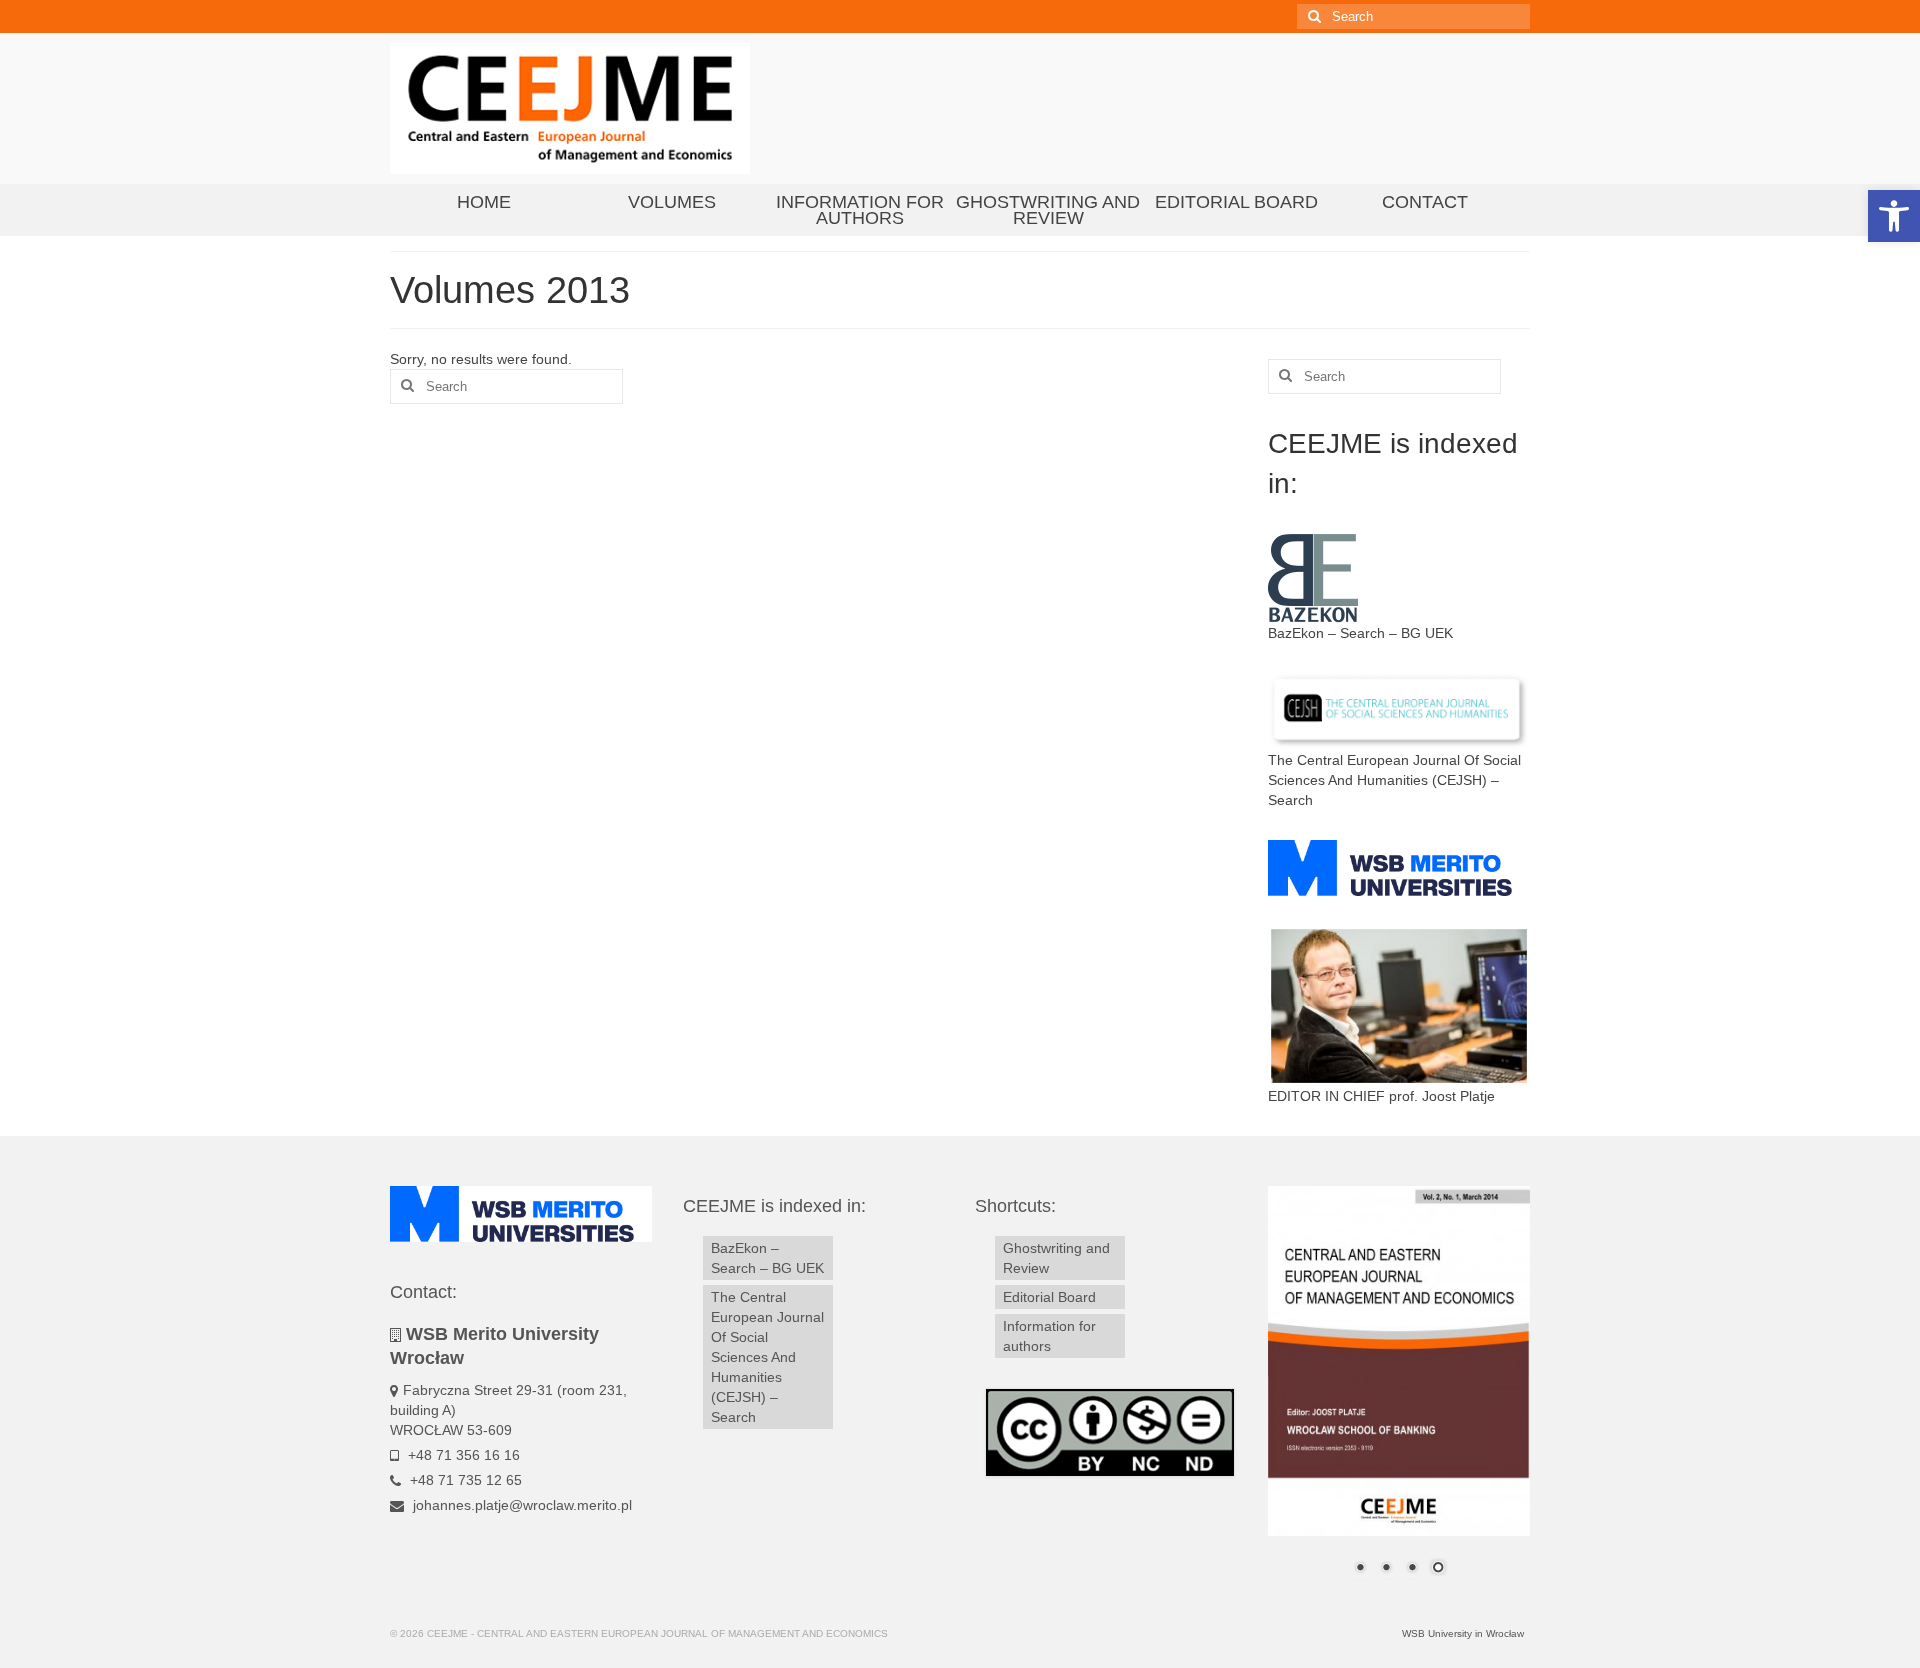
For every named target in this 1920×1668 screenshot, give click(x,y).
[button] (1894, 216)
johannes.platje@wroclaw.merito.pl (520, 1505)
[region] (1399, 1393)
